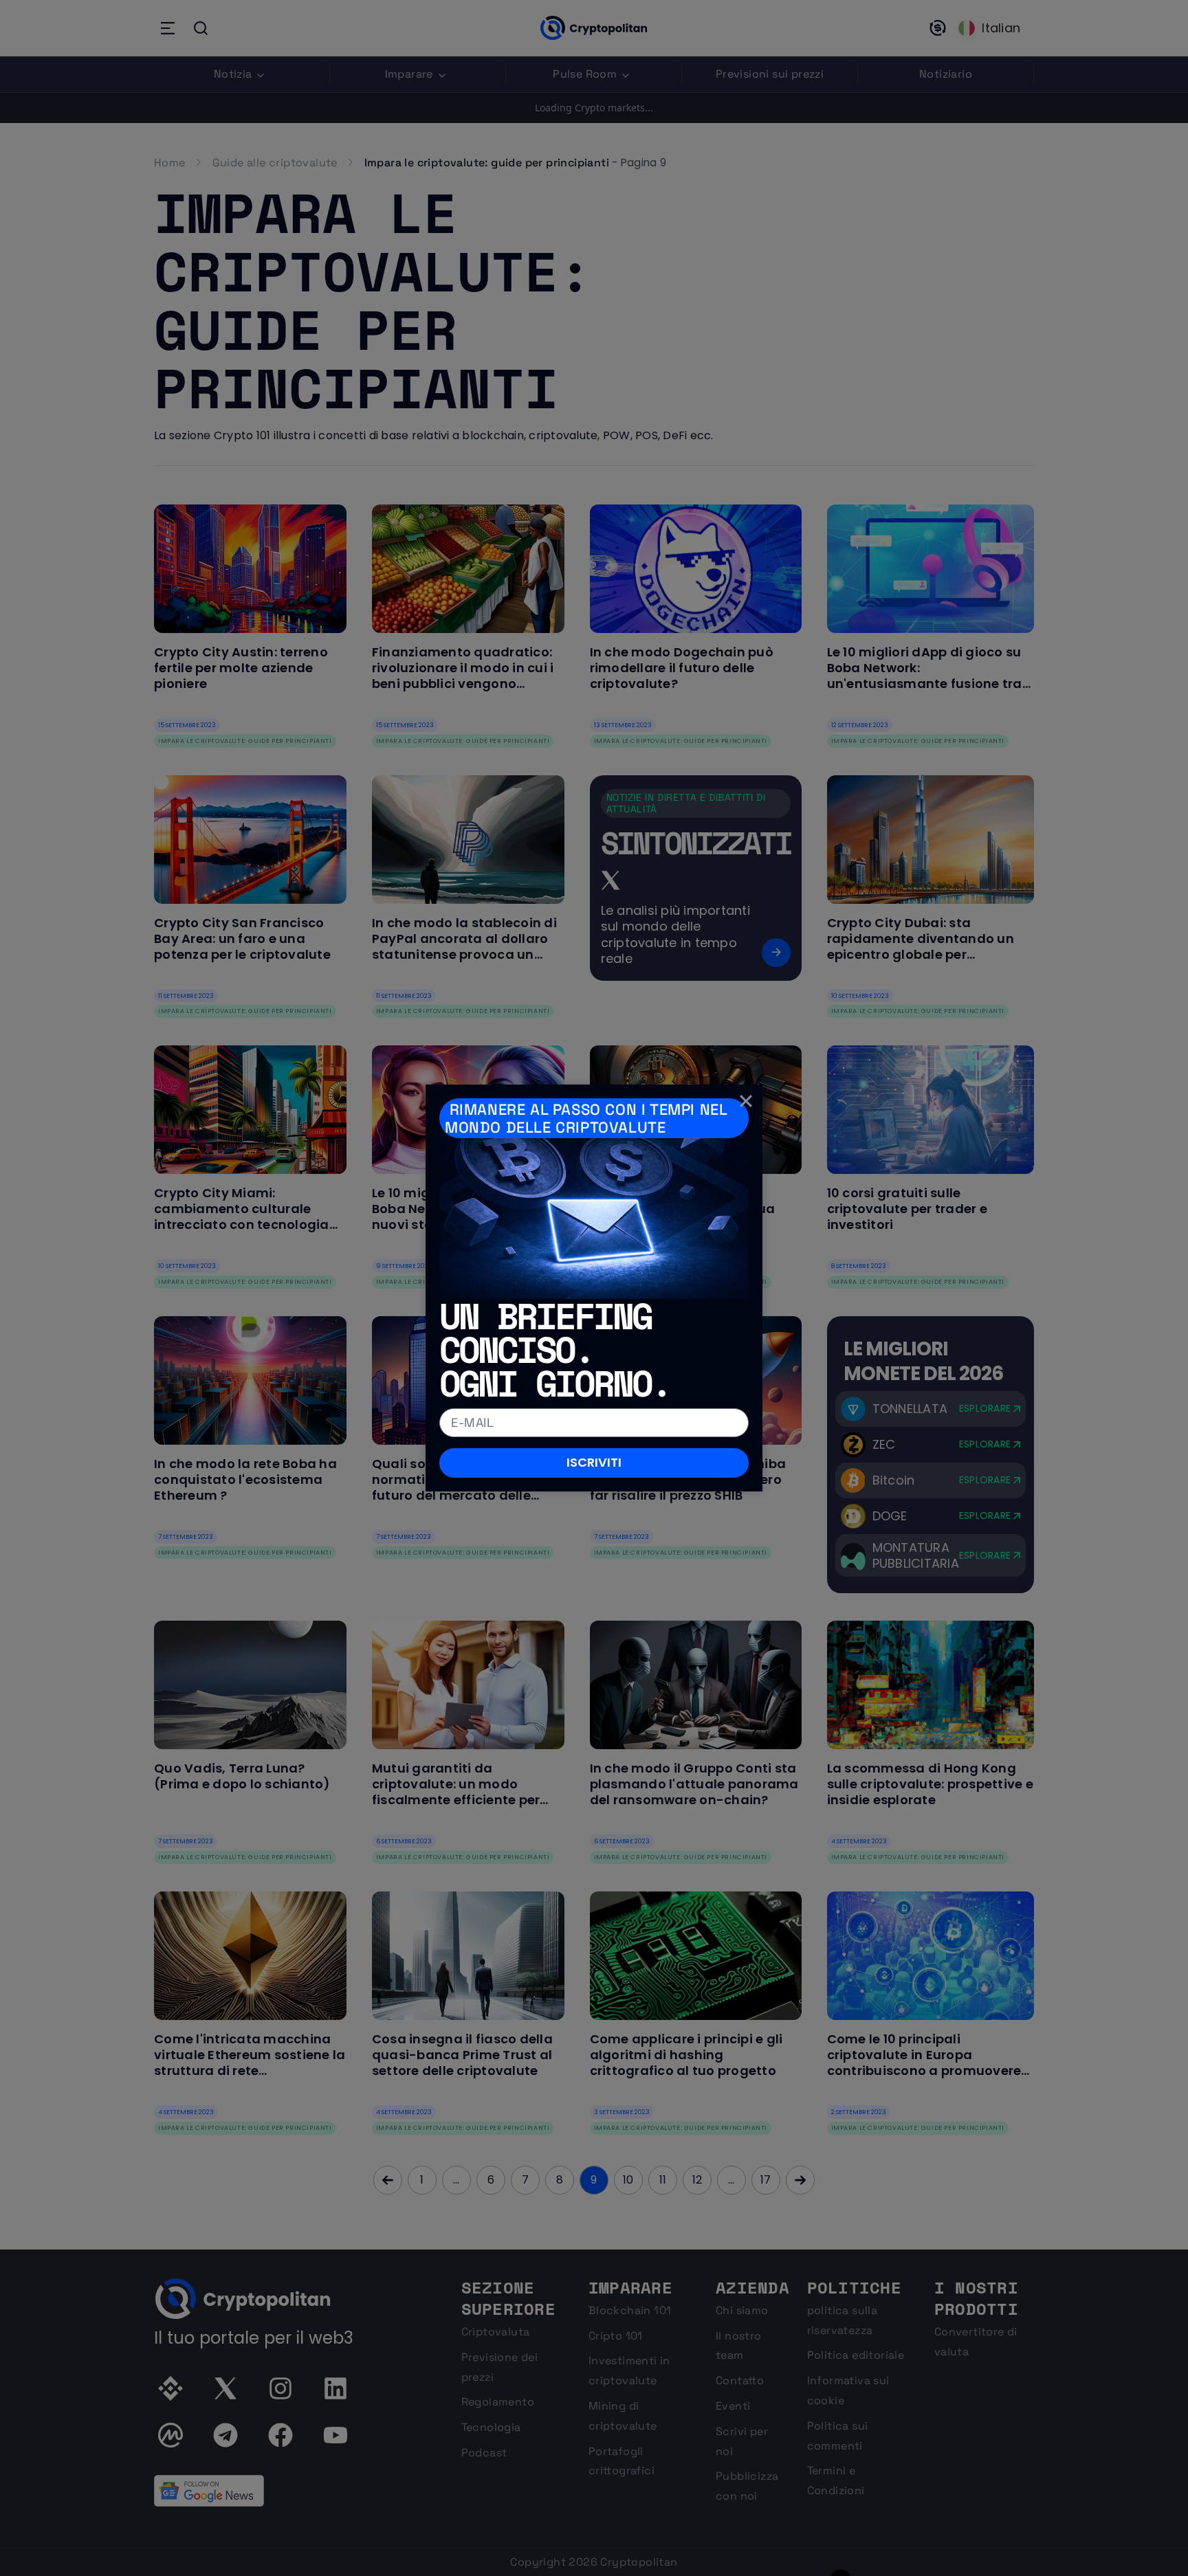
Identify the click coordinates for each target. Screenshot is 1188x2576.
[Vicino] (746, 1101)
